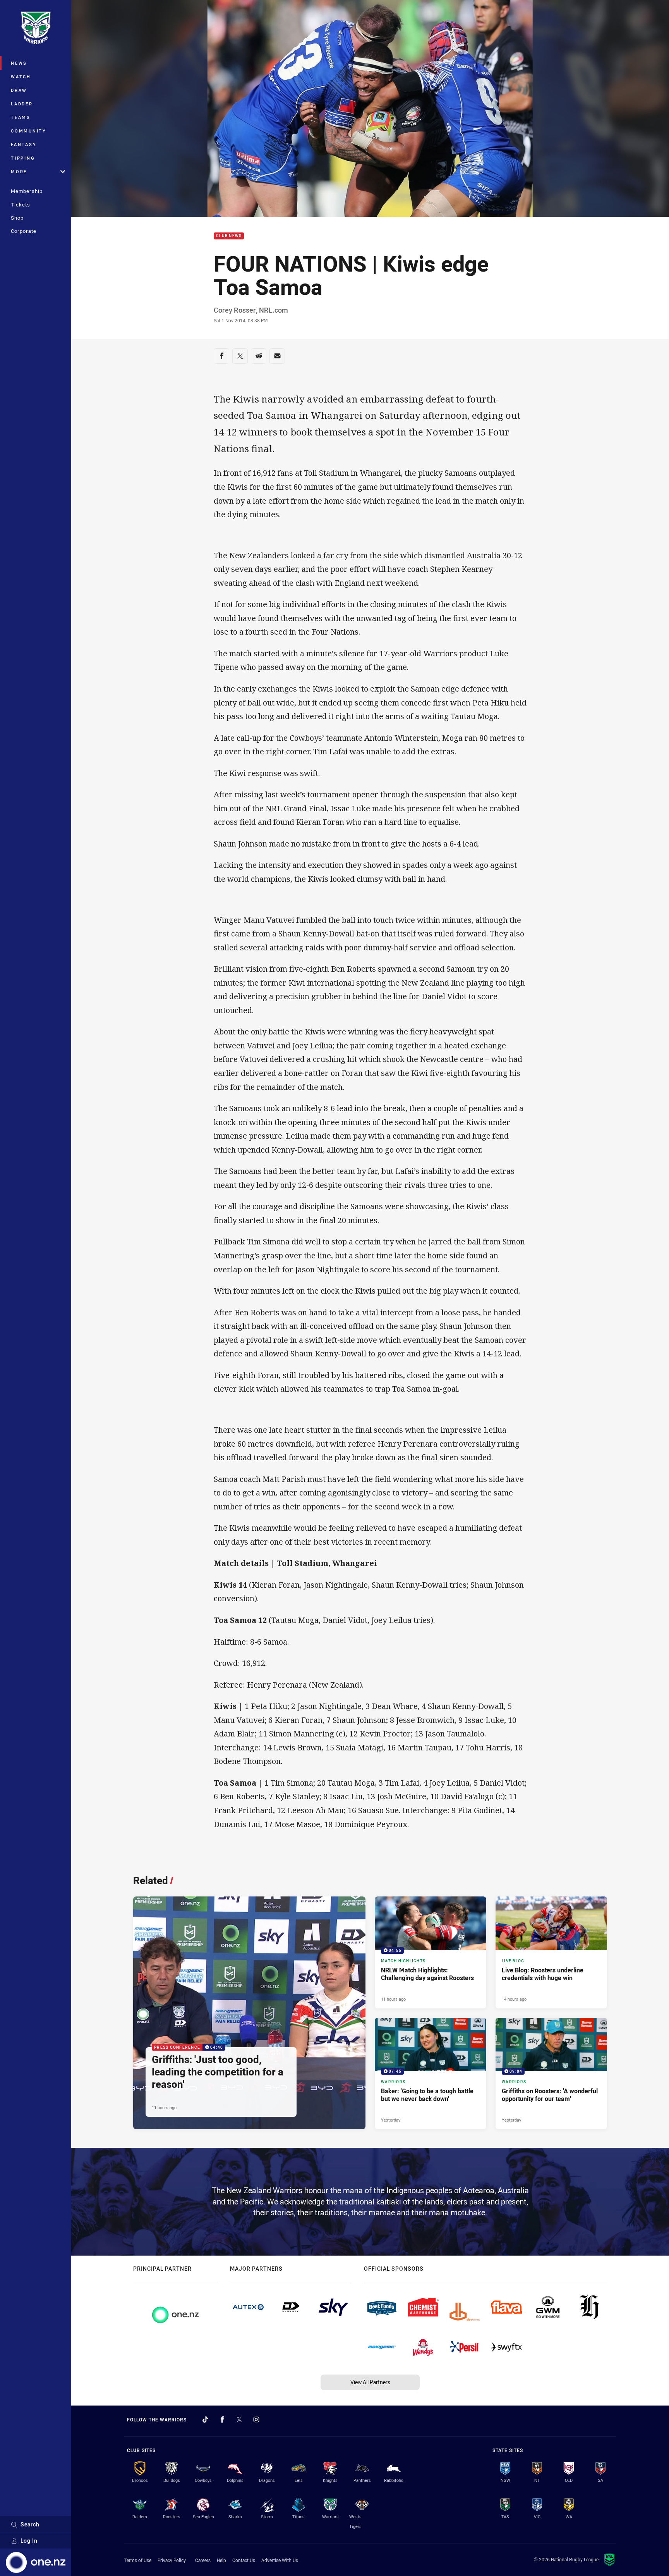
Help (221, 2560)
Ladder (22, 104)
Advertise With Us (280, 2560)
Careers (203, 2560)
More (19, 171)
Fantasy (24, 144)
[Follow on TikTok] (205, 2419)
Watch (21, 77)
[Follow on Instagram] (256, 2419)
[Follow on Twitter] (239, 2419)
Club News (229, 236)
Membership (27, 191)
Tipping (23, 158)
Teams (21, 117)
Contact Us (244, 2560)
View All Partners (370, 2382)
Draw (19, 90)
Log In (29, 2541)
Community (29, 131)
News (19, 63)
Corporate (24, 231)
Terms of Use (138, 2560)
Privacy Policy (172, 2560)
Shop (17, 218)
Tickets (21, 205)
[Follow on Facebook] (222, 2419)
